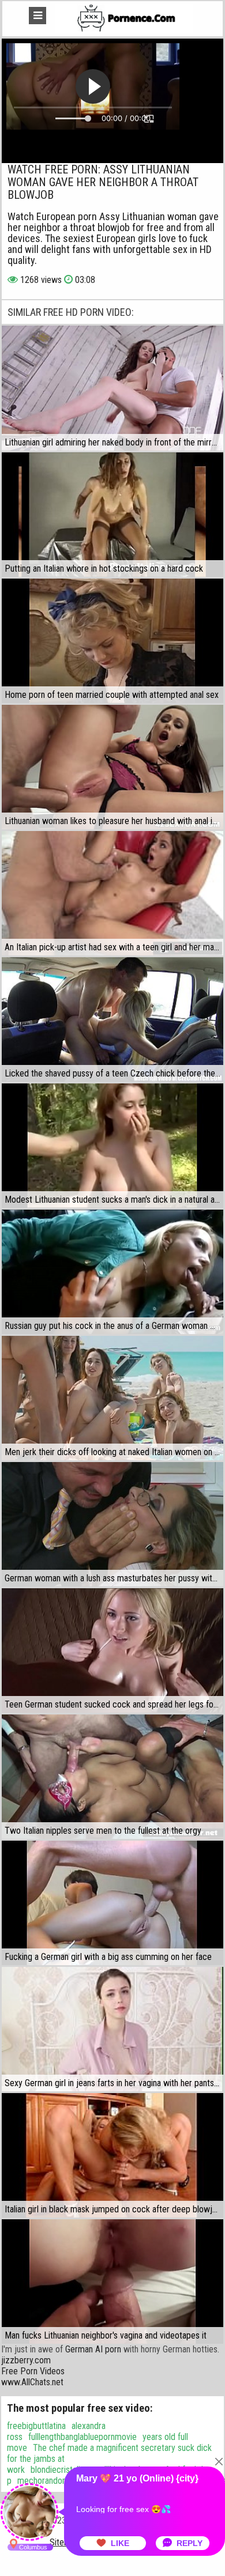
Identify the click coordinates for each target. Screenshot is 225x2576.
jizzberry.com (26, 2360)
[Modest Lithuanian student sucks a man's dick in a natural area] (112, 1146)
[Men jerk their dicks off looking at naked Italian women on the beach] (112, 1398)
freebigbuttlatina (36, 2426)
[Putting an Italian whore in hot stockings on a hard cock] (112, 515)
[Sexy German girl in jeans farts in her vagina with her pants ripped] (112, 2029)
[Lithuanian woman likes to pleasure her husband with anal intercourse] (112, 767)
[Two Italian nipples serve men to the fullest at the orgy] (112, 1777)
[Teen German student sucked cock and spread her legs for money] (112, 1650)
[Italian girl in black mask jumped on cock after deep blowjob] (112, 2155)
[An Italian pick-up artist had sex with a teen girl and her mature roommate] (112, 893)
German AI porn (93, 2349)
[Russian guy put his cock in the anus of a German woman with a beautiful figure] (112, 1272)
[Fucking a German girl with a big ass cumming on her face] (112, 1903)
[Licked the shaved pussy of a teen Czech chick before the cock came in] (112, 1019)
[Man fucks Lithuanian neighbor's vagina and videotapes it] (112, 2282)
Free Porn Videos (33, 2371)
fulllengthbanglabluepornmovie (82, 2437)
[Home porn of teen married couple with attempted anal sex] (112, 641)
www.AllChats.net (32, 2382)
